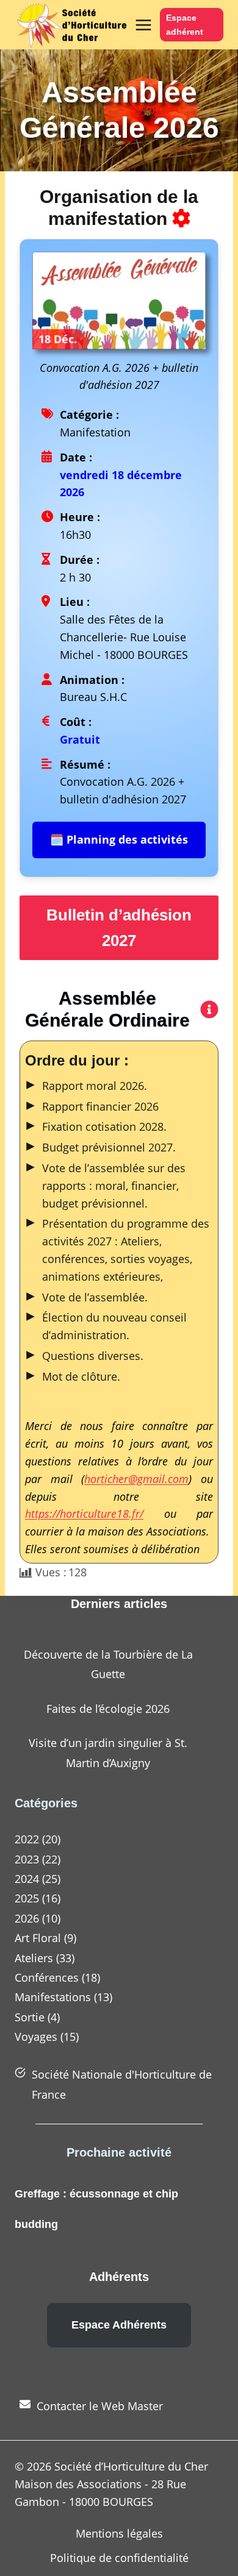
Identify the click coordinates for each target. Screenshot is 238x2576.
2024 (27, 1879)
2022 (27, 1839)
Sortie (30, 2017)
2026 (27, 1918)
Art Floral (38, 1938)
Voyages (36, 2037)
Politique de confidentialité (119, 2558)
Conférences (47, 1977)
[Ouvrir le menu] (142, 25)
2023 (27, 1859)
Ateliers (34, 1958)
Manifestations (53, 1997)
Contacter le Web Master (100, 2406)
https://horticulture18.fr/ (84, 1514)
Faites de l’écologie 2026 (108, 1709)
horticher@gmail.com (136, 1479)
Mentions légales (119, 2533)
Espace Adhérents (119, 2325)
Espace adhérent (185, 25)
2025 (27, 1898)
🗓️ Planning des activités (119, 839)
